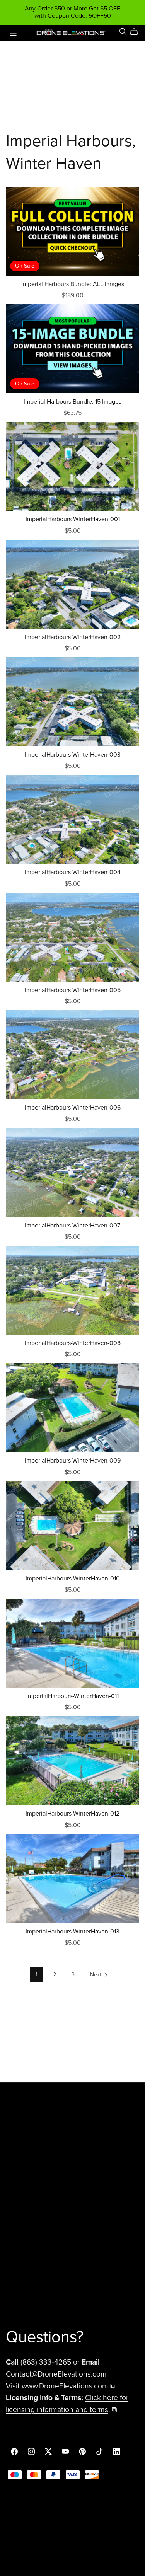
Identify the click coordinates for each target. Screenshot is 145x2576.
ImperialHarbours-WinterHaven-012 (72, 1814)
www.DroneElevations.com (65, 2386)
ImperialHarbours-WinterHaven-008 (73, 1343)
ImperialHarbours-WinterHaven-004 (73, 872)
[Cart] (137, 32)
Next (96, 1975)
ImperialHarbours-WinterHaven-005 (73, 990)
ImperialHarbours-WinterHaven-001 (73, 519)
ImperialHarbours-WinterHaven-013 (72, 1932)
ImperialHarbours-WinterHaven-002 (73, 637)
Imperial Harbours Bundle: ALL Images (73, 284)
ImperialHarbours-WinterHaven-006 (73, 1108)
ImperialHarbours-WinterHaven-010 (73, 1579)
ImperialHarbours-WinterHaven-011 (72, 1696)
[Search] (123, 32)
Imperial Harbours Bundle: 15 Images (72, 402)
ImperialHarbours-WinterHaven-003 (73, 755)
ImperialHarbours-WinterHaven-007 (72, 1226)
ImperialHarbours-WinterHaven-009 (73, 1461)
